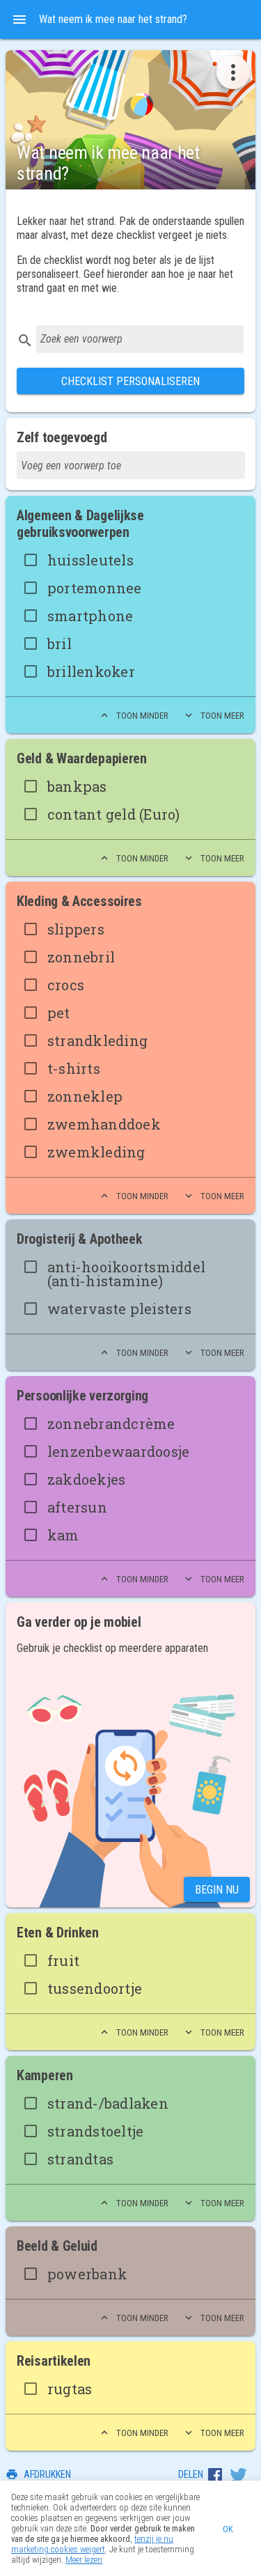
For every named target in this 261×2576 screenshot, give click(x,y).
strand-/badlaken (108, 2103)
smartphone (90, 616)
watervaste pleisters (119, 1309)
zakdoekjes (87, 1479)
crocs (66, 985)
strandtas (80, 2159)
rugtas (70, 2389)
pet (59, 1013)
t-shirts (74, 1068)
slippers (76, 929)
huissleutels (90, 560)
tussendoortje (95, 1988)
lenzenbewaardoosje (119, 1451)
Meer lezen (84, 2560)
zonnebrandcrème (111, 1423)
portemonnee (95, 588)
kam (63, 1535)
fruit (63, 1960)
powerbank (87, 2274)
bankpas (77, 786)
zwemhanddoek (104, 1124)
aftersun (77, 1507)
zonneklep (85, 1096)
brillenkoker (91, 671)
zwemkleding (96, 1152)
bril (60, 643)
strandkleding (97, 1040)
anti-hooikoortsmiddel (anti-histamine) (126, 1274)
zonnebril (81, 957)
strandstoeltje (96, 2131)
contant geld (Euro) (114, 814)
